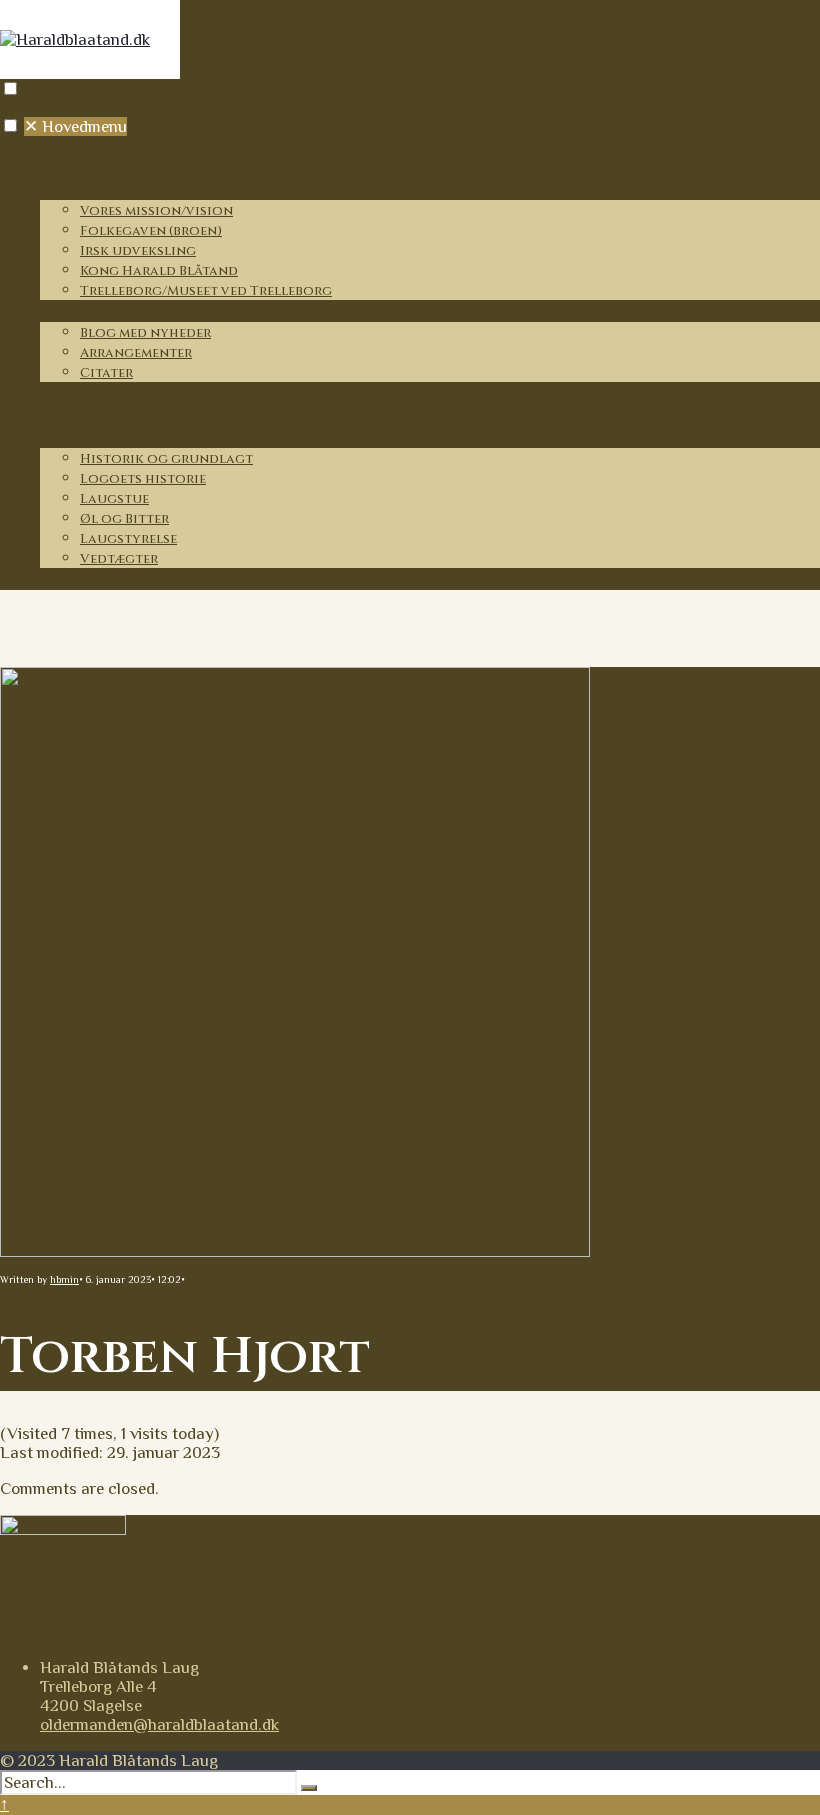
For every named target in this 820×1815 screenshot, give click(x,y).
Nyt (57, 311)
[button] (10, 88)
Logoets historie (143, 479)
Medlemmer (92, 393)
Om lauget (86, 437)
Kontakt (80, 579)
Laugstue (114, 499)
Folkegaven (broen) (151, 231)
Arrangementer (136, 353)
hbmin (64, 1279)
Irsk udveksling (138, 251)
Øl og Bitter (124, 519)
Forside (75, 167)
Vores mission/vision (156, 211)
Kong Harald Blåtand (159, 271)
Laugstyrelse (128, 539)
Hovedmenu (75, 126)
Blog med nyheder (145, 333)
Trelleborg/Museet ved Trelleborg (206, 291)
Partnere (82, 415)
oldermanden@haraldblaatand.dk (159, 1724)
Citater (106, 373)
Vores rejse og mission (143, 189)
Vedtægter (119, 559)
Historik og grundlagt (166, 459)
